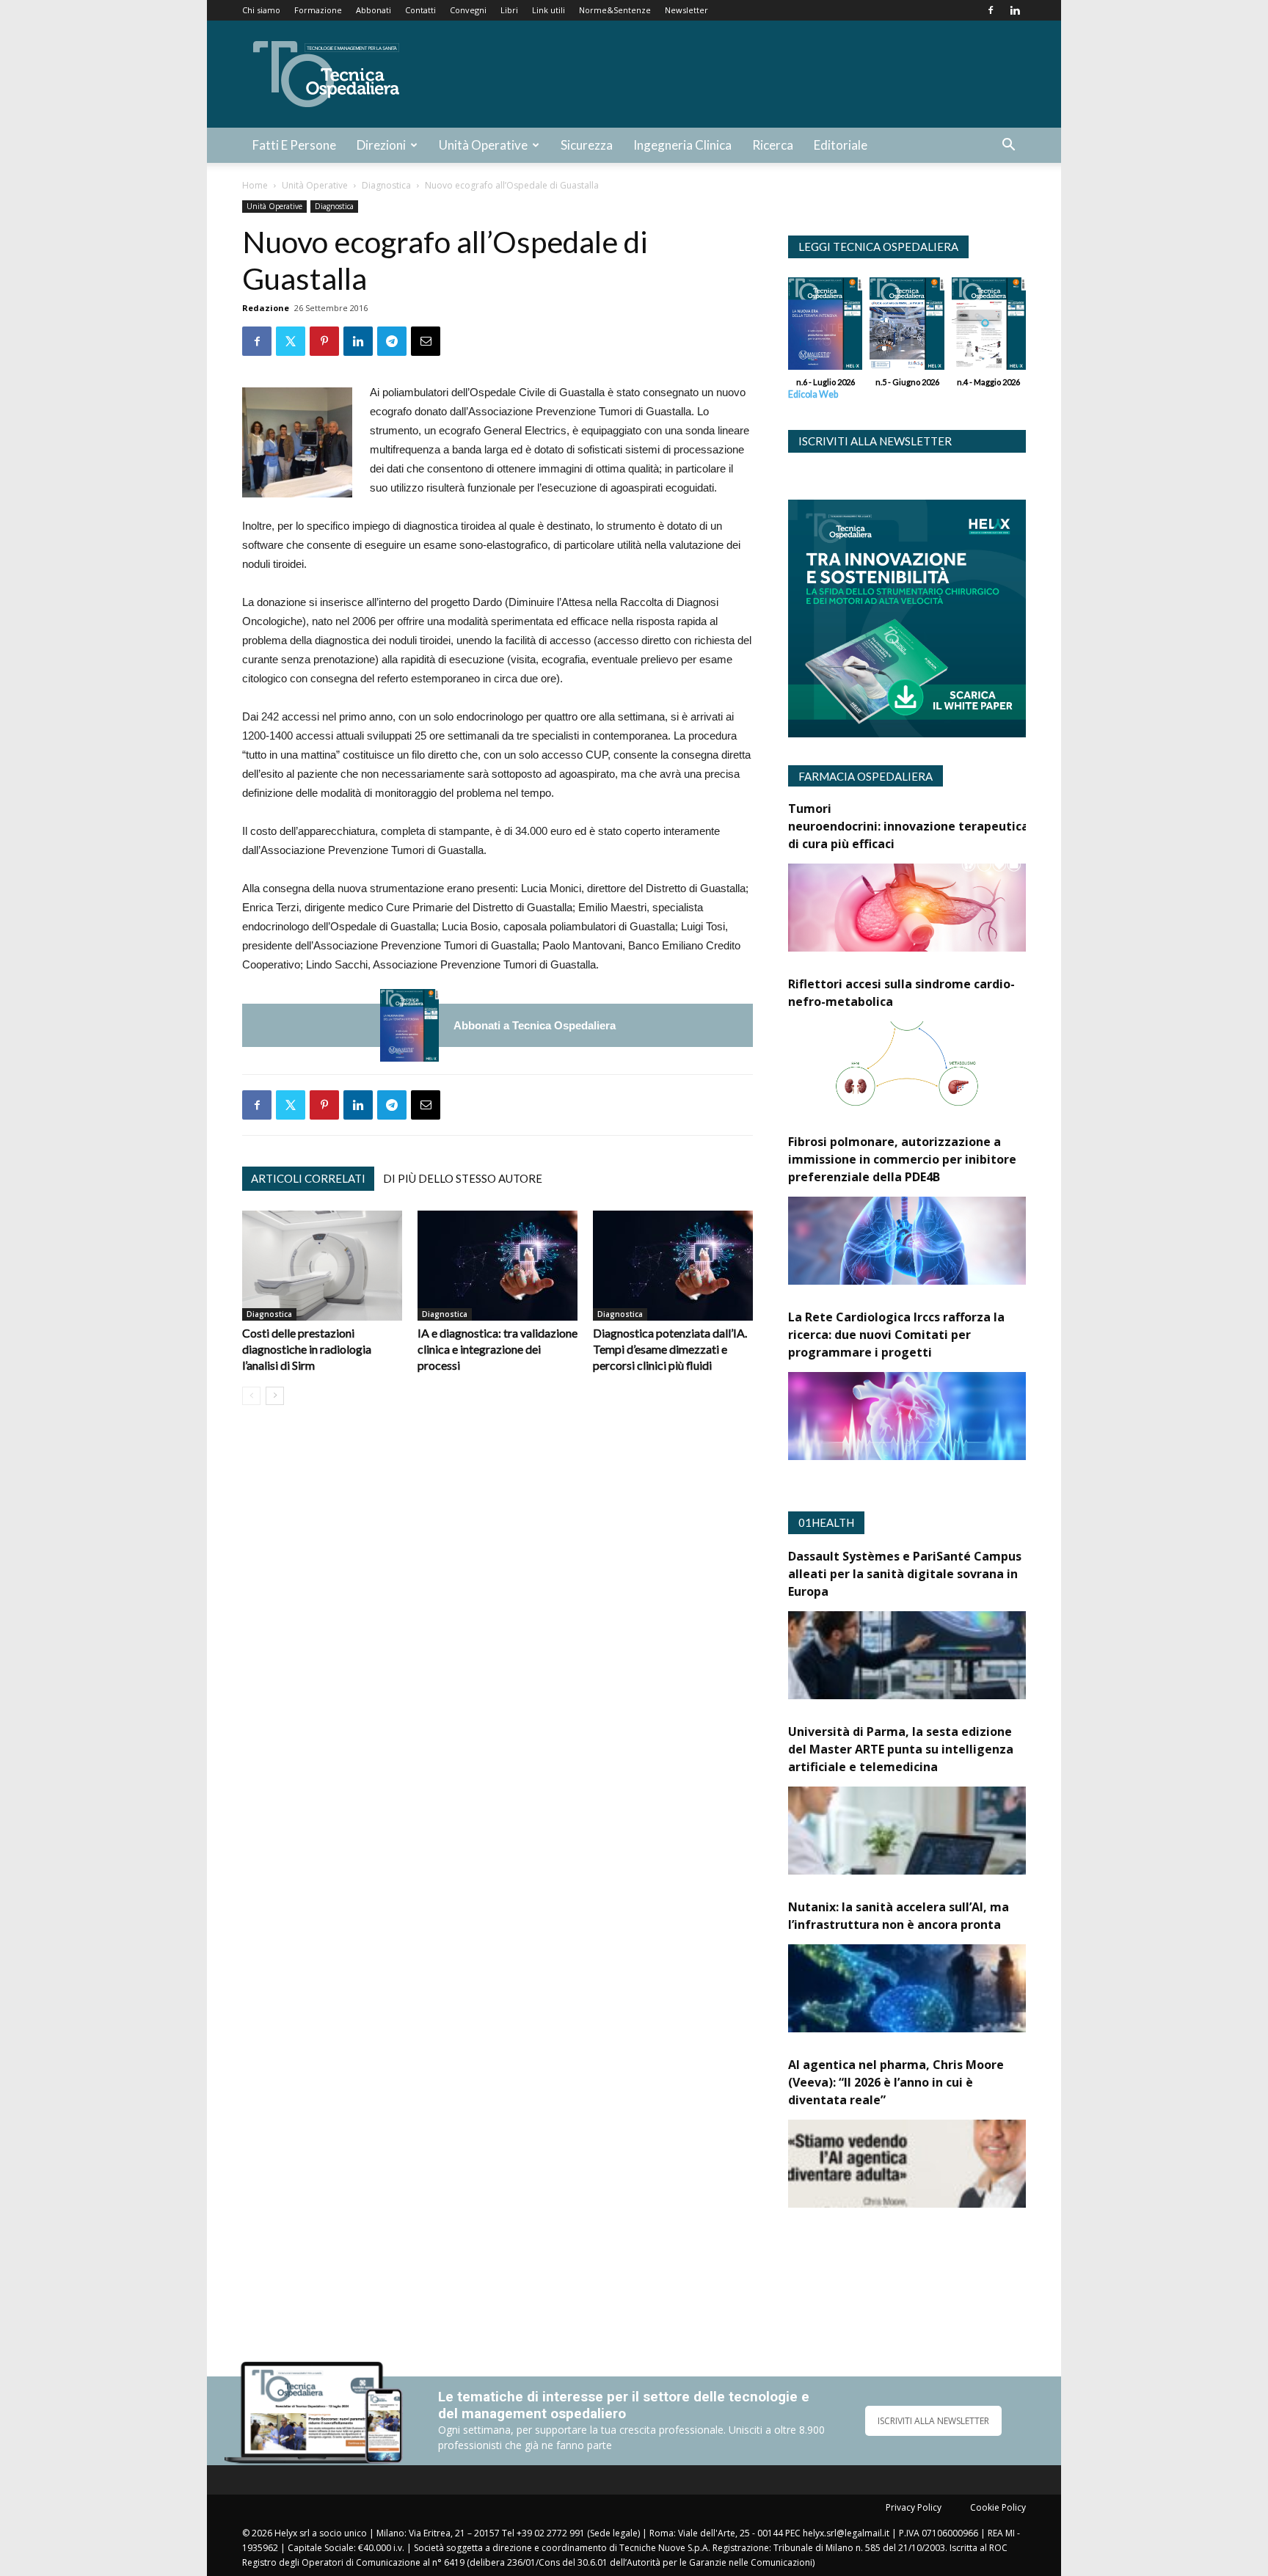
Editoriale (841, 145)
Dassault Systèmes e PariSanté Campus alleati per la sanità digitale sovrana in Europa (905, 1574)
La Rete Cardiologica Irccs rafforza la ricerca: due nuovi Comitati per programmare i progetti (896, 1335)
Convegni (468, 10)
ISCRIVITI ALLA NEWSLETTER (933, 2421)
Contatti (420, 10)
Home (255, 185)
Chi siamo (261, 10)
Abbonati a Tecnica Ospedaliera (535, 1025)
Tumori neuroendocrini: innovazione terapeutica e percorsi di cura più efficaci (939, 826)
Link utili (549, 10)
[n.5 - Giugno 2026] (907, 327)
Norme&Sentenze (615, 10)
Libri (509, 10)
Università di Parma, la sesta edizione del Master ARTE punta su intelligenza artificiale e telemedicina (901, 1749)
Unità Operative (483, 145)
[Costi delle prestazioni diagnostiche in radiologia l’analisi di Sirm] (322, 1266)
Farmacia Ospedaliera (866, 776)
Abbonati (374, 10)
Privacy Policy (914, 2507)
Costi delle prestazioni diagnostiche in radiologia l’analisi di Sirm (307, 1349)
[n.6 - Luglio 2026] (409, 1025)
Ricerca (773, 145)
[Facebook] (991, 10)
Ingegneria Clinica (682, 145)
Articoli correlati (308, 1178)
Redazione (266, 308)
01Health (826, 1522)
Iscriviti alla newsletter (875, 441)
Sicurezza (587, 145)
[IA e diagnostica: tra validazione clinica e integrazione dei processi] (498, 1266)
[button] (1008, 146)
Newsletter (686, 10)
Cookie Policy (998, 2507)
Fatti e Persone (294, 145)
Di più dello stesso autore (463, 1178)
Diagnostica (386, 185)
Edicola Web (813, 394)
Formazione (318, 10)
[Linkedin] (1015, 10)
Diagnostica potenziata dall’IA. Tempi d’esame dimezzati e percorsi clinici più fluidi (670, 1349)
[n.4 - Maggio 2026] (989, 327)
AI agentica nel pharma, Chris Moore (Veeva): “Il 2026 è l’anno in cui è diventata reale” (896, 2082)
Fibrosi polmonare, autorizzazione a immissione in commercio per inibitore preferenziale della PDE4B (902, 1159)
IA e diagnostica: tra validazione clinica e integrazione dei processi (498, 1349)
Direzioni (381, 145)
